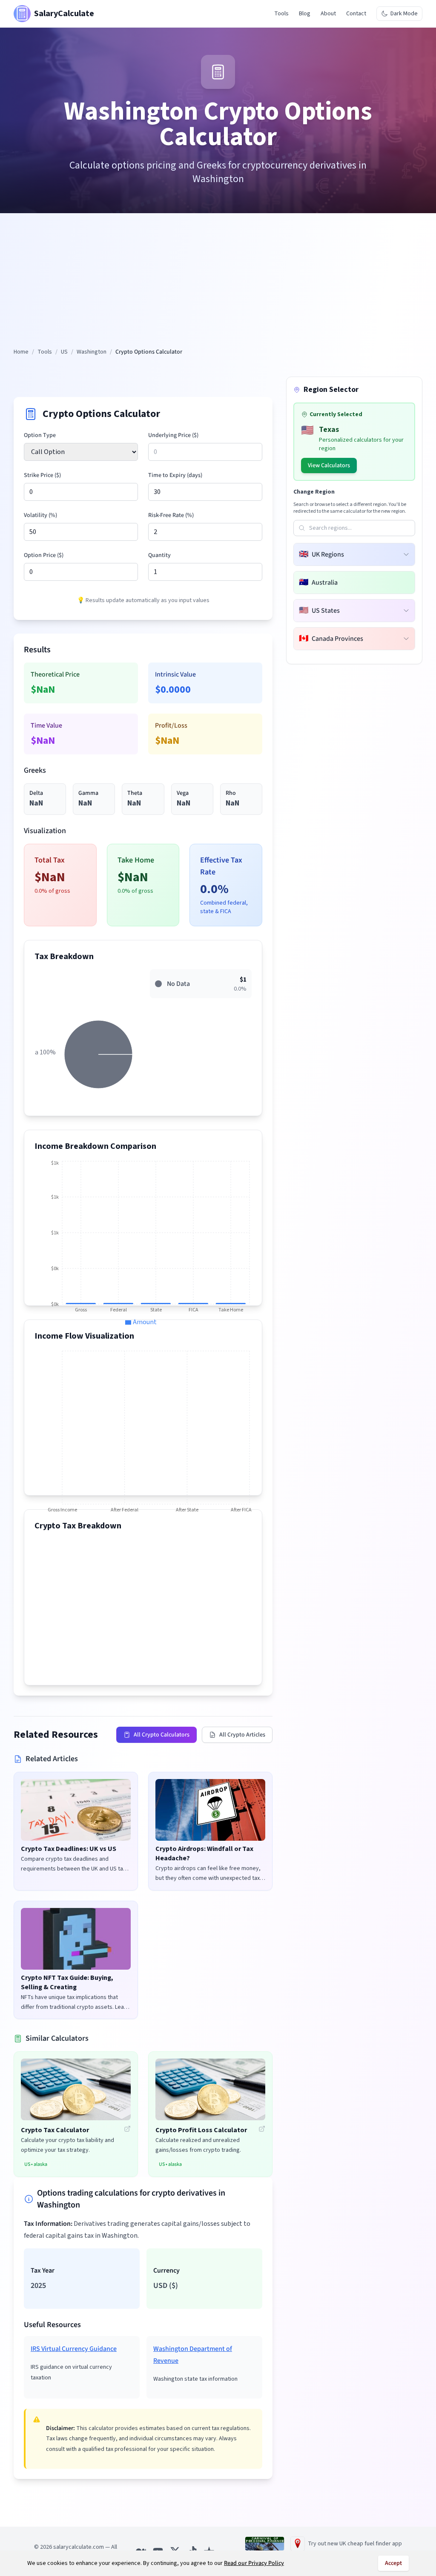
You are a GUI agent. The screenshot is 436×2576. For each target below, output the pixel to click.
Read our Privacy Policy (254, 2563)
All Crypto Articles (242, 1735)
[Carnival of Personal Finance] (265, 2544)
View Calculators (329, 466)
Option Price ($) (44, 555)
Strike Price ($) (42, 475)
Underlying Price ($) (173, 435)
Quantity (159, 555)
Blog (305, 14)
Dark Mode (404, 14)
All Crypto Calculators (162, 1735)
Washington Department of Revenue (193, 2355)
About (328, 14)
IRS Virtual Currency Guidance (74, 2349)
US (64, 352)
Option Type (40, 435)
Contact (356, 14)
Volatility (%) (40, 515)
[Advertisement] (218, 284)
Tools (281, 14)
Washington (92, 352)
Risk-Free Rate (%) (171, 515)
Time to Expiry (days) (175, 475)
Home (21, 352)
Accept (393, 2563)
